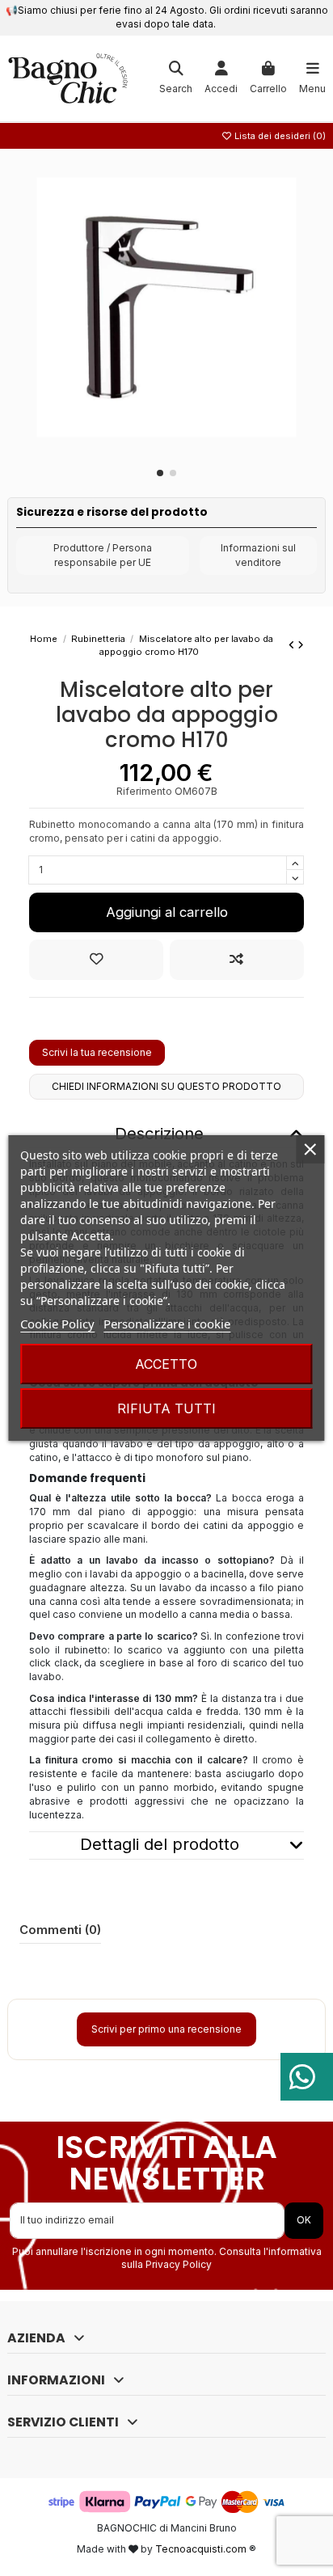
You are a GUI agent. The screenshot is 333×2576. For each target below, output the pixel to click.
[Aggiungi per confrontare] (237, 959)
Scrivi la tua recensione (97, 1052)
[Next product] (301, 645)
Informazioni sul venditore (258, 555)
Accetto (166, 1364)
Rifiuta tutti (166, 1408)
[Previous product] (293, 645)
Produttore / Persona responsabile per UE (103, 555)
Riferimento (144, 791)
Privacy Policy (179, 2264)
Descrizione (159, 1134)
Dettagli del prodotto (160, 1845)
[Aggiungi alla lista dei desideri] (96, 959)
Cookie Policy (57, 1324)
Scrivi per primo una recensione (166, 2029)
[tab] (166, 1845)
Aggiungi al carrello (167, 912)
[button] (160, 473)
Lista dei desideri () (279, 136)
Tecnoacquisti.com (201, 2549)
